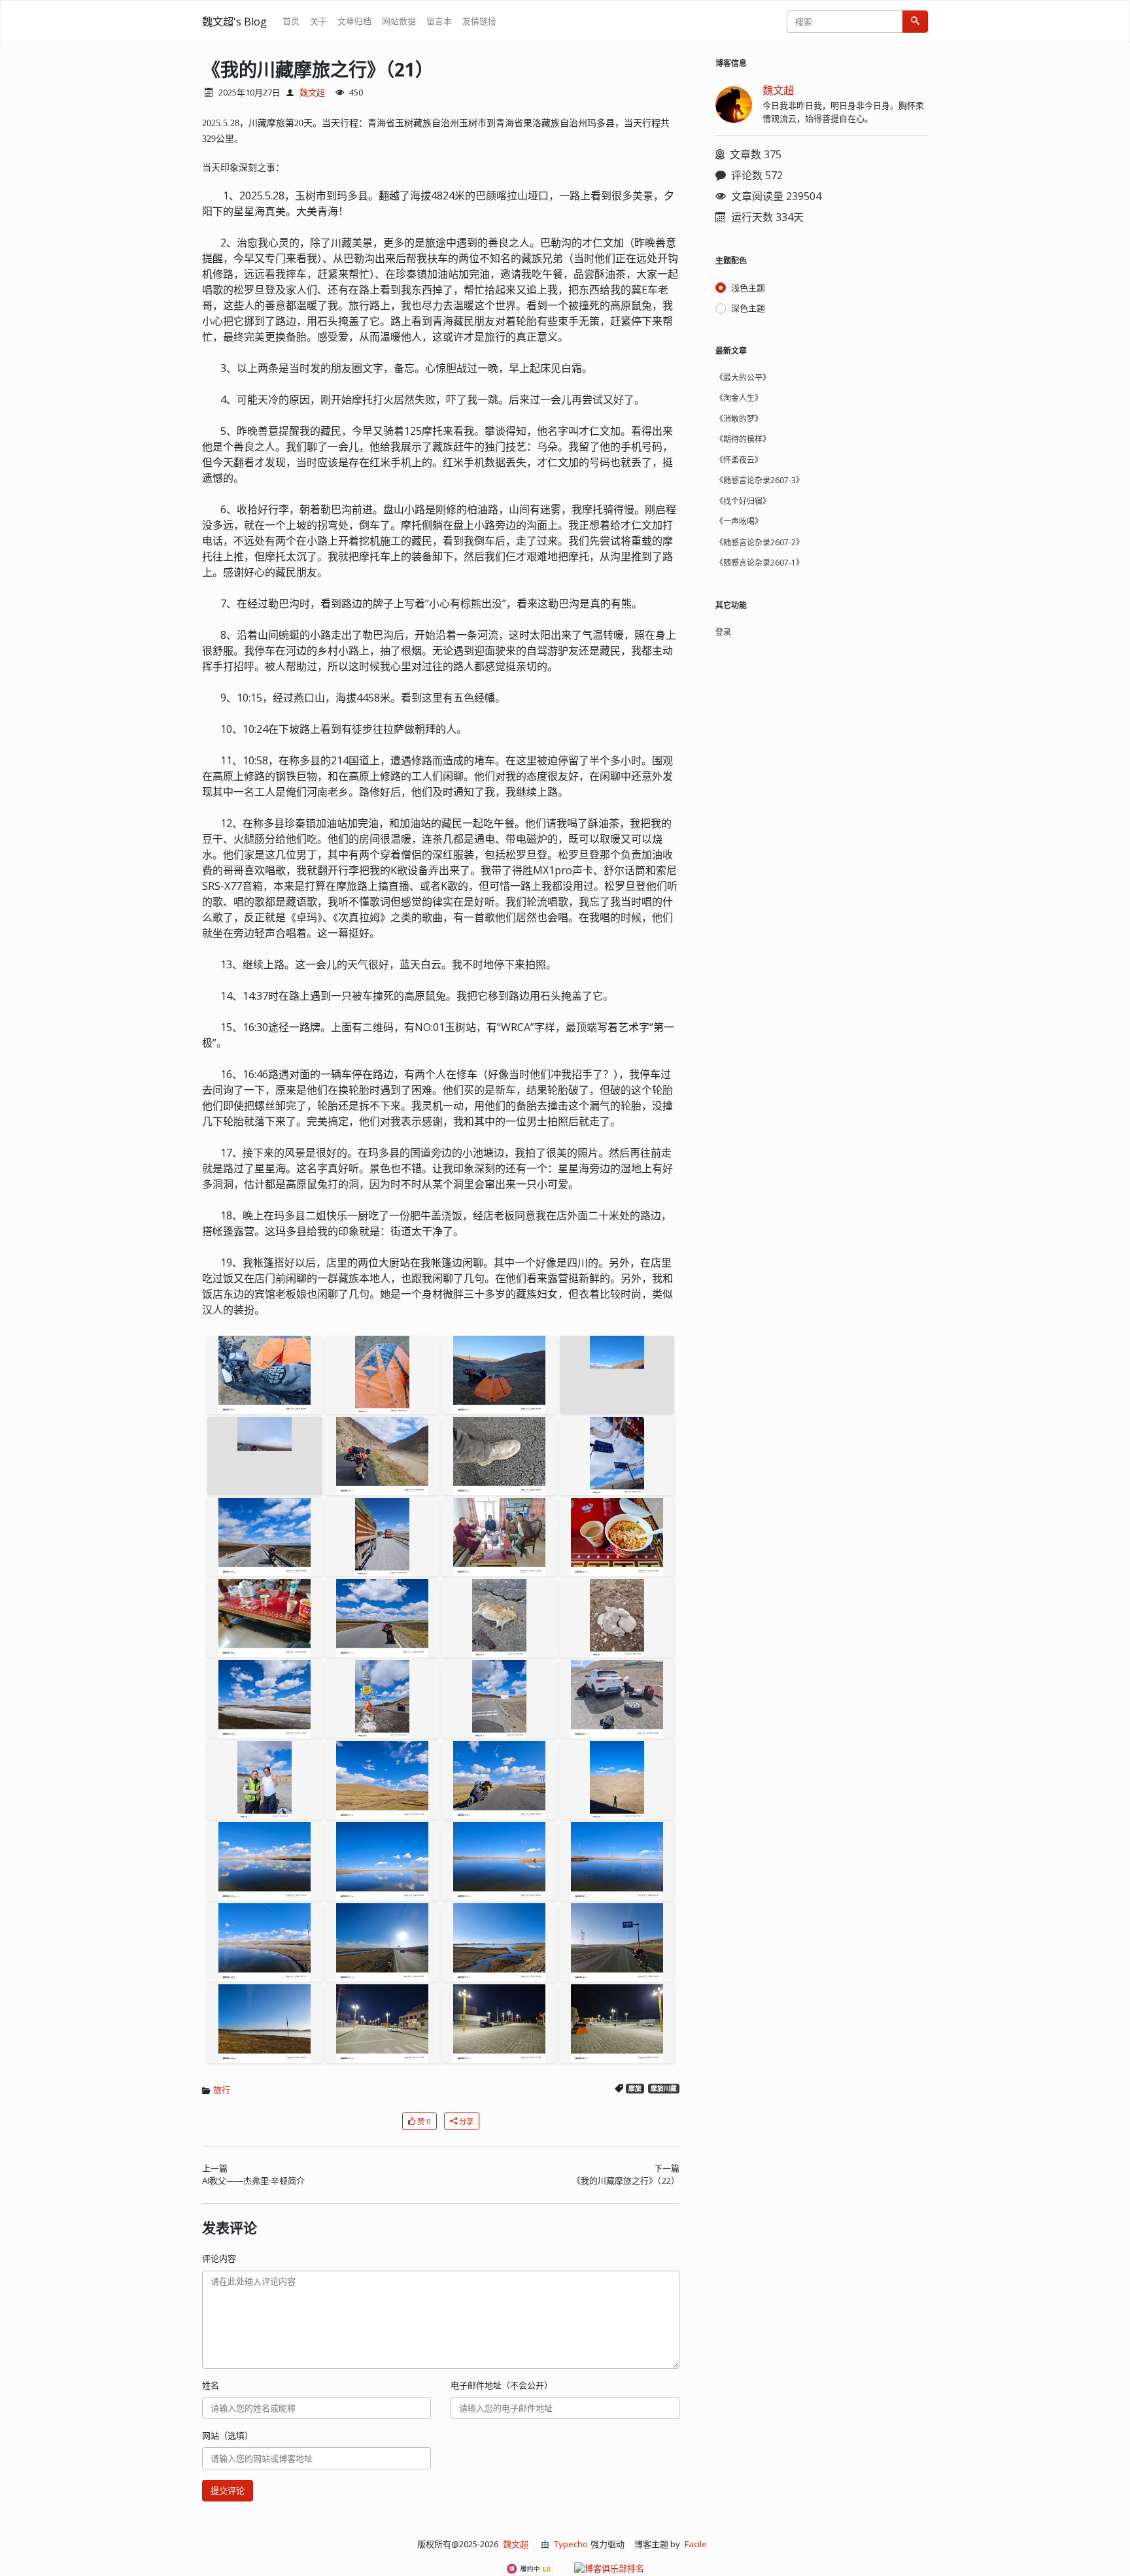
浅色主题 (748, 288)
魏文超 (312, 92)
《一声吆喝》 (739, 521)
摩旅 (635, 2089)
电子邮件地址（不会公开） (502, 2385)
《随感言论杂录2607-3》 (760, 480)
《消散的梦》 (739, 419)
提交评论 (228, 2490)
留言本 (439, 21)
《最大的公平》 (743, 378)
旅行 (222, 2090)
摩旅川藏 (664, 2089)
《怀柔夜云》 (739, 460)
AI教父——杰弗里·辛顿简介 (253, 2180)
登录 (723, 632)
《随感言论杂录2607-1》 (760, 563)
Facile (696, 2544)
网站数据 (399, 21)
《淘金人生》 (739, 398)
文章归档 (354, 21)
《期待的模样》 (743, 439)
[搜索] (915, 22)
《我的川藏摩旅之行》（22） (626, 2180)
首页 (291, 21)
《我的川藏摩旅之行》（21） (318, 69)
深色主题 (748, 308)
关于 (318, 21)
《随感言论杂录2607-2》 (760, 542)
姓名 (211, 2385)
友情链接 (479, 21)
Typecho (571, 2544)
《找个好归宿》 (743, 501)
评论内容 (219, 2258)
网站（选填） (228, 2435)
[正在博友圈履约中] (528, 2569)
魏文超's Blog (234, 22)
